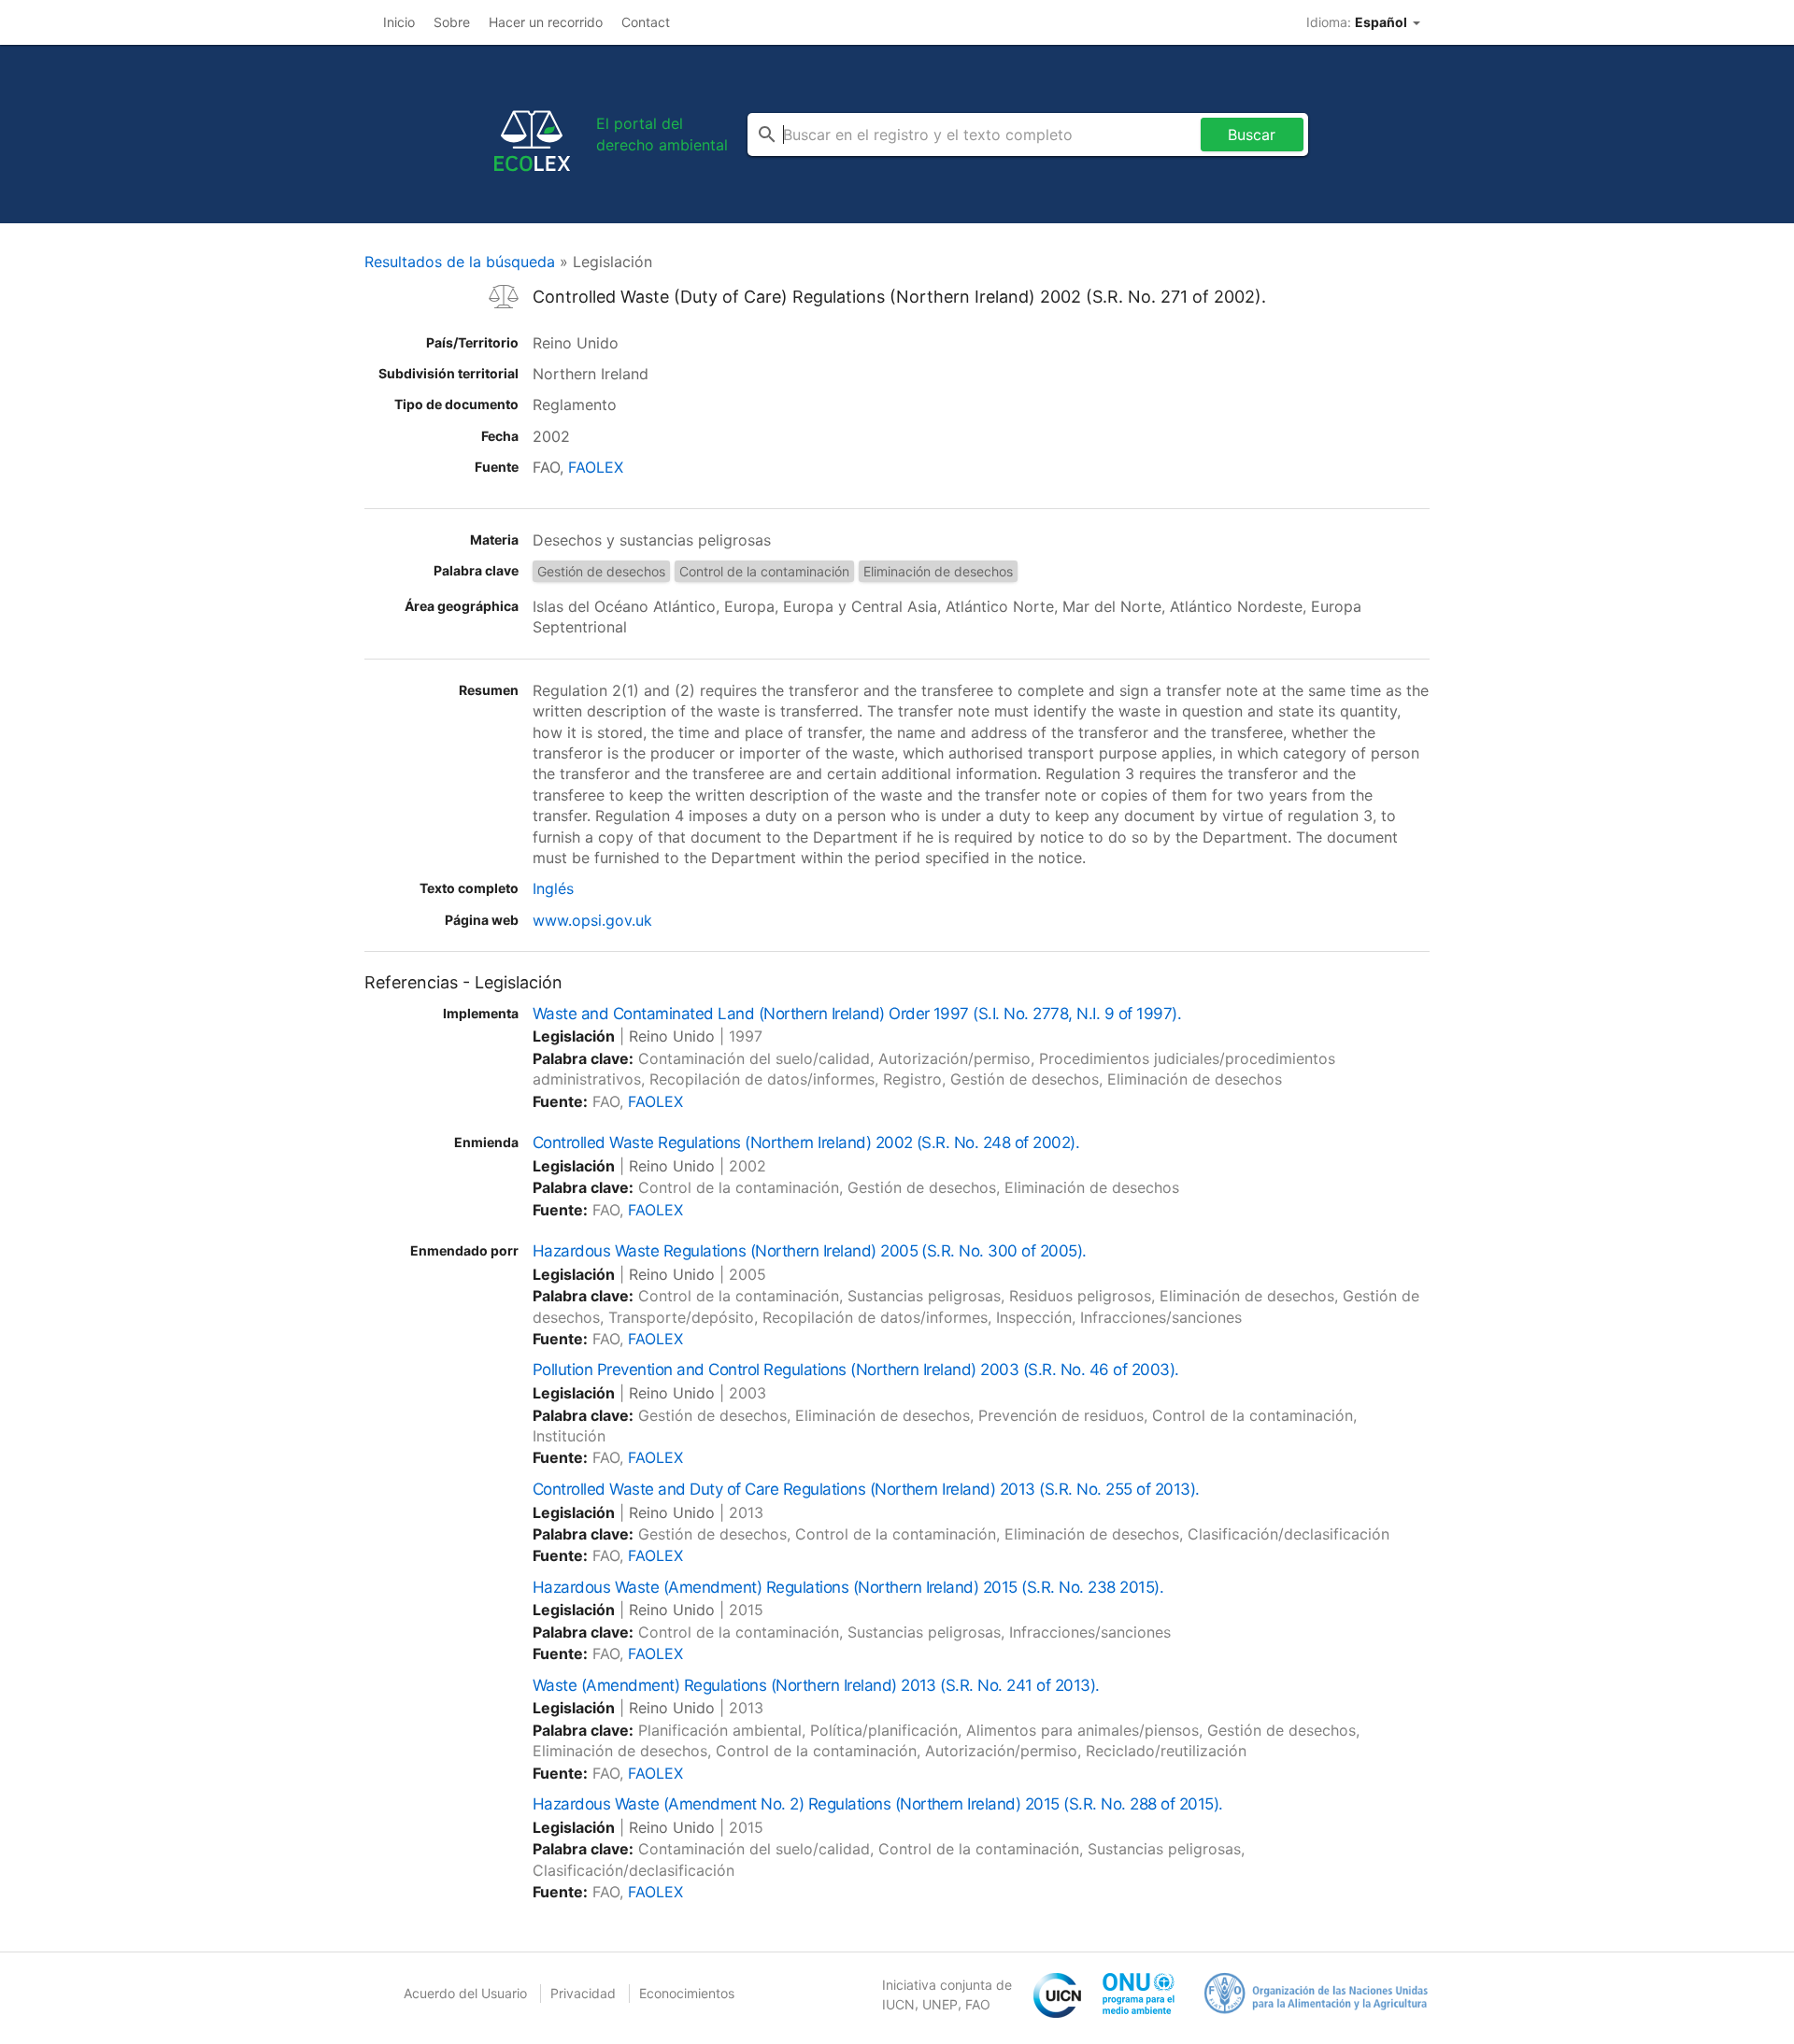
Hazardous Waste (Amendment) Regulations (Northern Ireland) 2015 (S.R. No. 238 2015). (848, 1587)
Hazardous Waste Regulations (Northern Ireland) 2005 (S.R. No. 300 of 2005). (810, 1251)
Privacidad (583, 1993)
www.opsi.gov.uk (592, 920)
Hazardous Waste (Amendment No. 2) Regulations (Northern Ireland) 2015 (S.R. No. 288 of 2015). (878, 1804)
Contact (646, 22)
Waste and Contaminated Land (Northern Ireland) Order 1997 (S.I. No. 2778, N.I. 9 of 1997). (857, 1014)
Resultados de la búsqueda (460, 262)
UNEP (940, 2004)
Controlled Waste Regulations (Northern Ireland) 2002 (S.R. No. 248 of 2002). (806, 1143)
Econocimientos (687, 1993)
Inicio (399, 22)
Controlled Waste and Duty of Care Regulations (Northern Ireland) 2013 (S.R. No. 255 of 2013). (866, 1489)
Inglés (553, 888)
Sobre (452, 22)
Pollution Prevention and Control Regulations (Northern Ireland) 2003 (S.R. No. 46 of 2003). (856, 1370)
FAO (978, 2004)
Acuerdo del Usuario (465, 1993)
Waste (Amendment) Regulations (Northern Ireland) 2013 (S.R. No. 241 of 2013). (816, 1685)
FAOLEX (596, 467)
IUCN (898, 2004)
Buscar (1252, 135)
